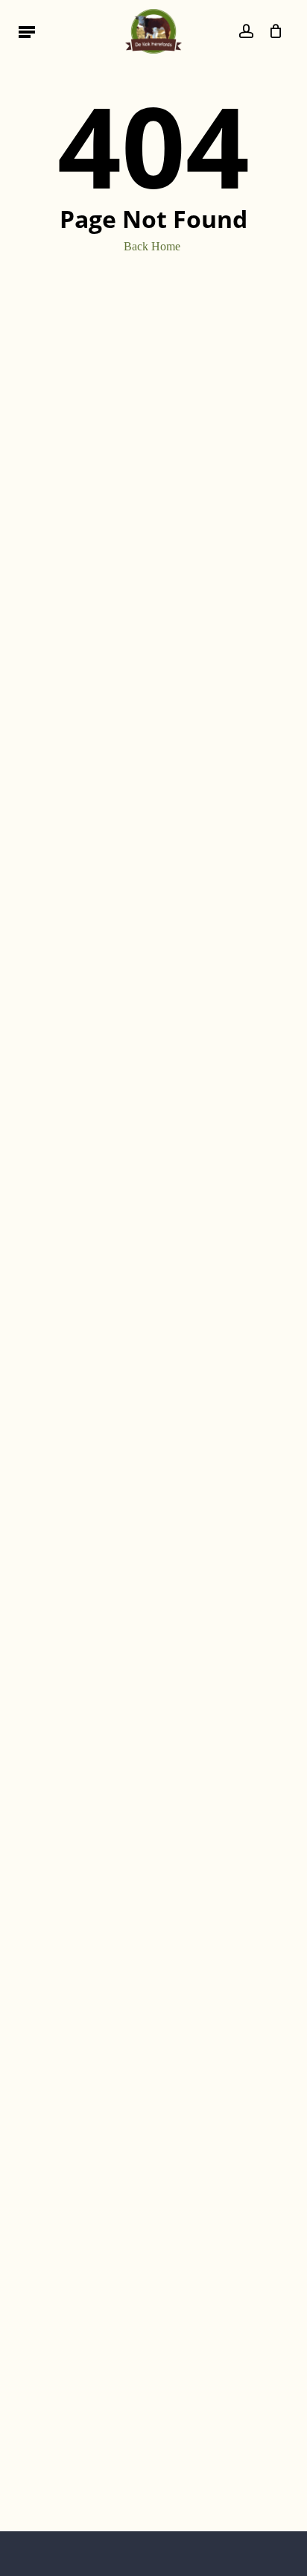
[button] (27, 31)
